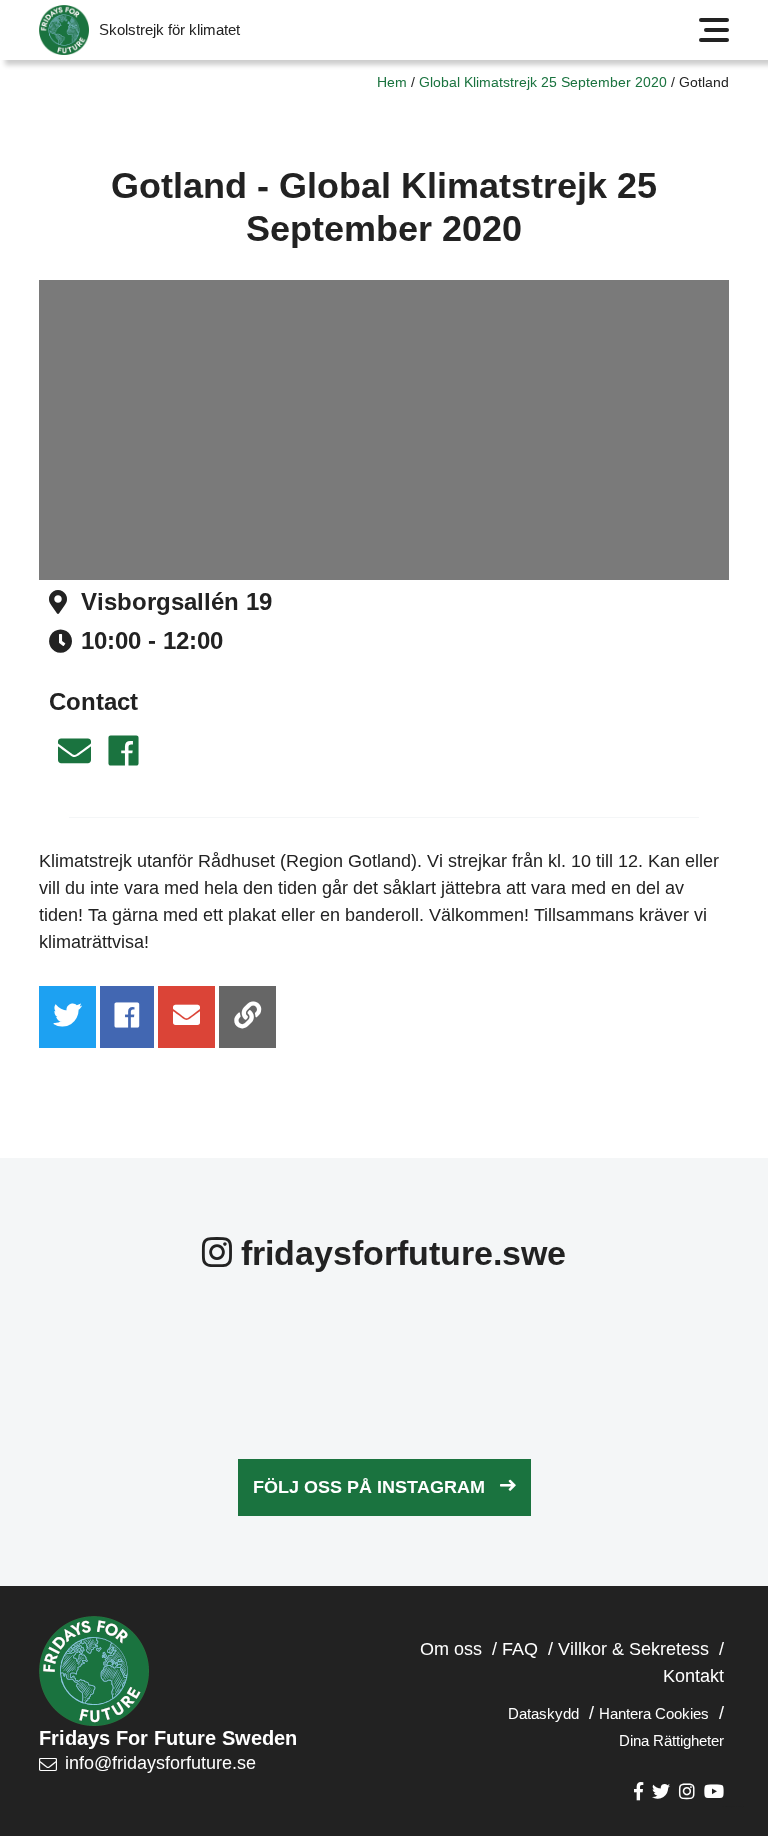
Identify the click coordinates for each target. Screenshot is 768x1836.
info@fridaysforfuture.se (160, 1763)
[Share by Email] (186, 1017)
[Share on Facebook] (127, 1017)
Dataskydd (543, 1713)
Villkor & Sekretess (633, 1649)
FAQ (520, 1649)
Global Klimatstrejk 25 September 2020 (543, 82)
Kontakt (693, 1676)
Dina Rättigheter (671, 1740)
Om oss (451, 1649)
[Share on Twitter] (67, 1017)
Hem (392, 82)
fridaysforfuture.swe (399, 1253)
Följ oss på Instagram (369, 1487)
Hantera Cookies (654, 1713)
